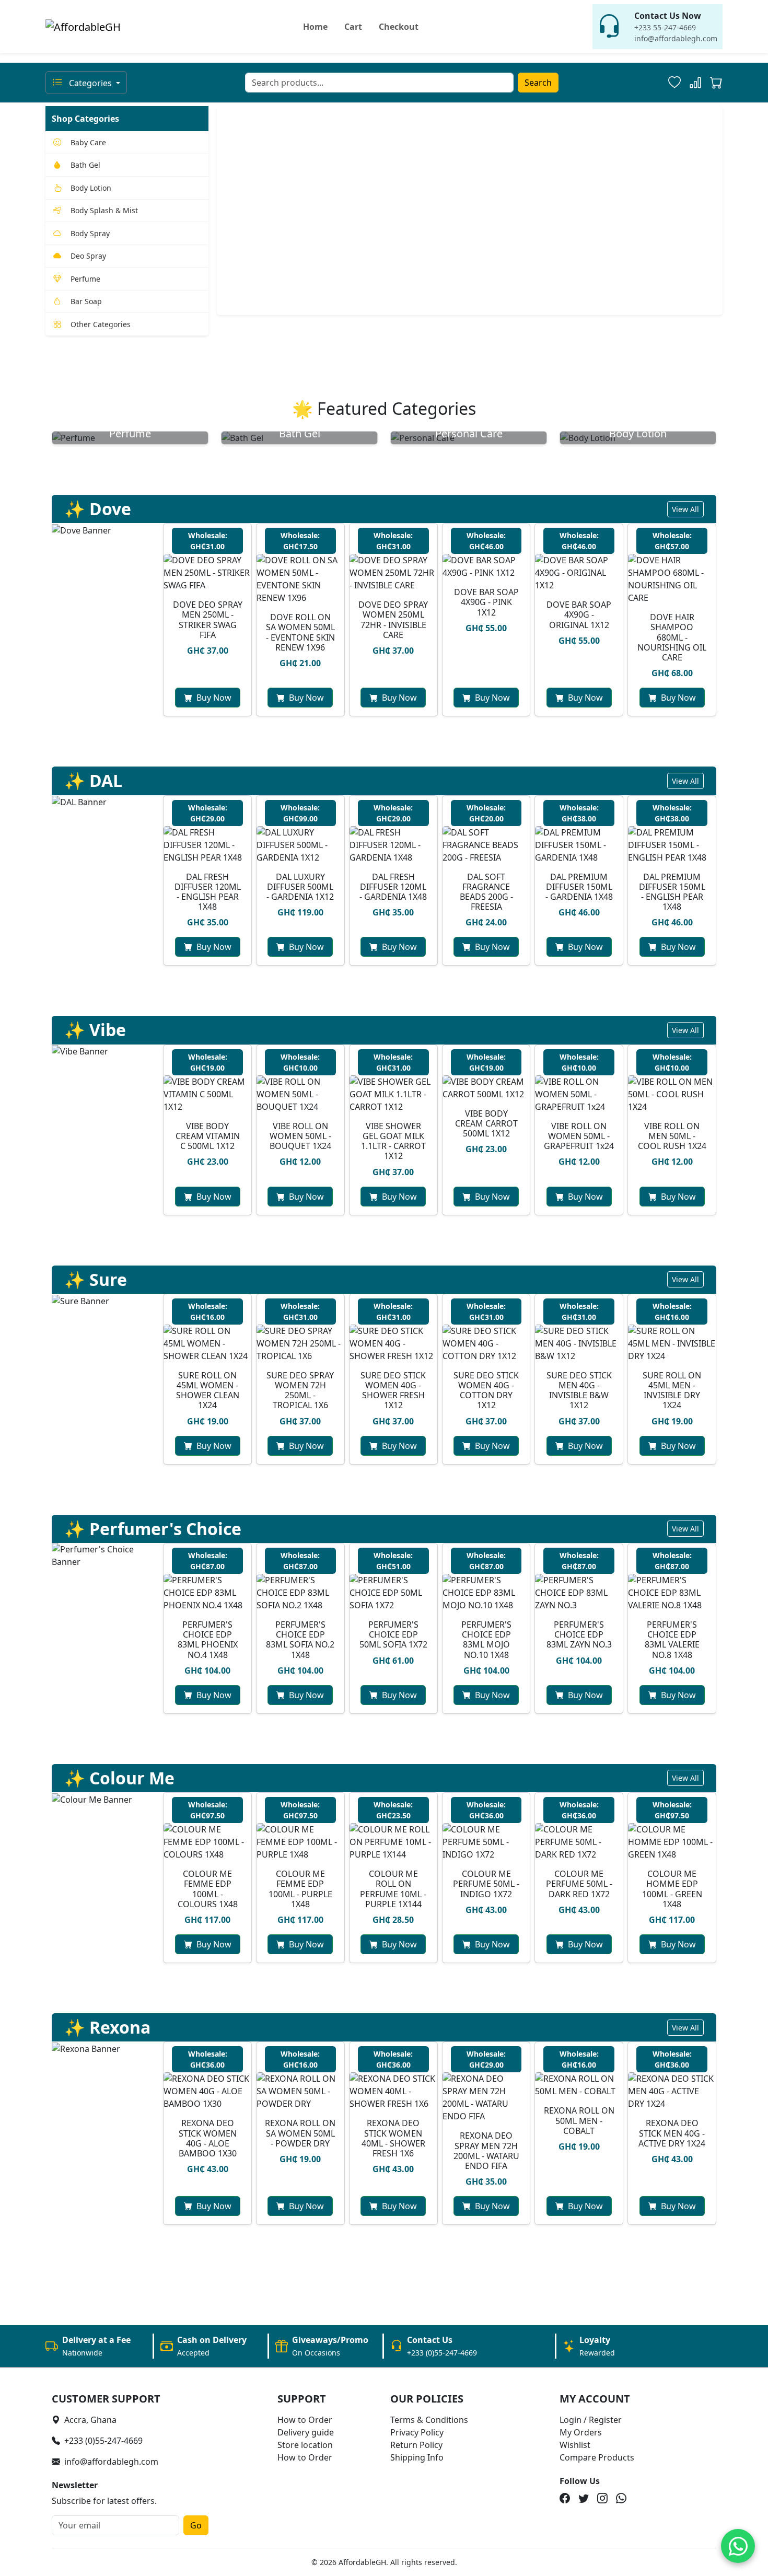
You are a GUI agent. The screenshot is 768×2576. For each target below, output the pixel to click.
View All (685, 509)
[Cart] (716, 84)
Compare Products (597, 2457)
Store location (305, 2445)
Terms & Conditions (429, 2420)
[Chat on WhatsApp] (738, 2546)
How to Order (305, 2420)
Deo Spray (88, 256)
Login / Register (591, 2420)
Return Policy (416, 2445)
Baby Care (88, 142)
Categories (90, 83)
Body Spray (90, 233)
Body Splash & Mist (104, 210)
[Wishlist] (674, 83)
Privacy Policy (417, 2432)
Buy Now (214, 698)
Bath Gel (85, 165)
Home (315, 27)
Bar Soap (86, 301)
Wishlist (575, 2445)
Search (538, 83)
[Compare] (695, 83)
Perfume (85, 279)
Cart (353, 27)
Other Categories (101, 324)
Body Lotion (91, 188)
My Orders (581, 2432)
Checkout (399, 27)
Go (196, 2525)
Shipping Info (417, 2457)
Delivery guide (306, 2432)
